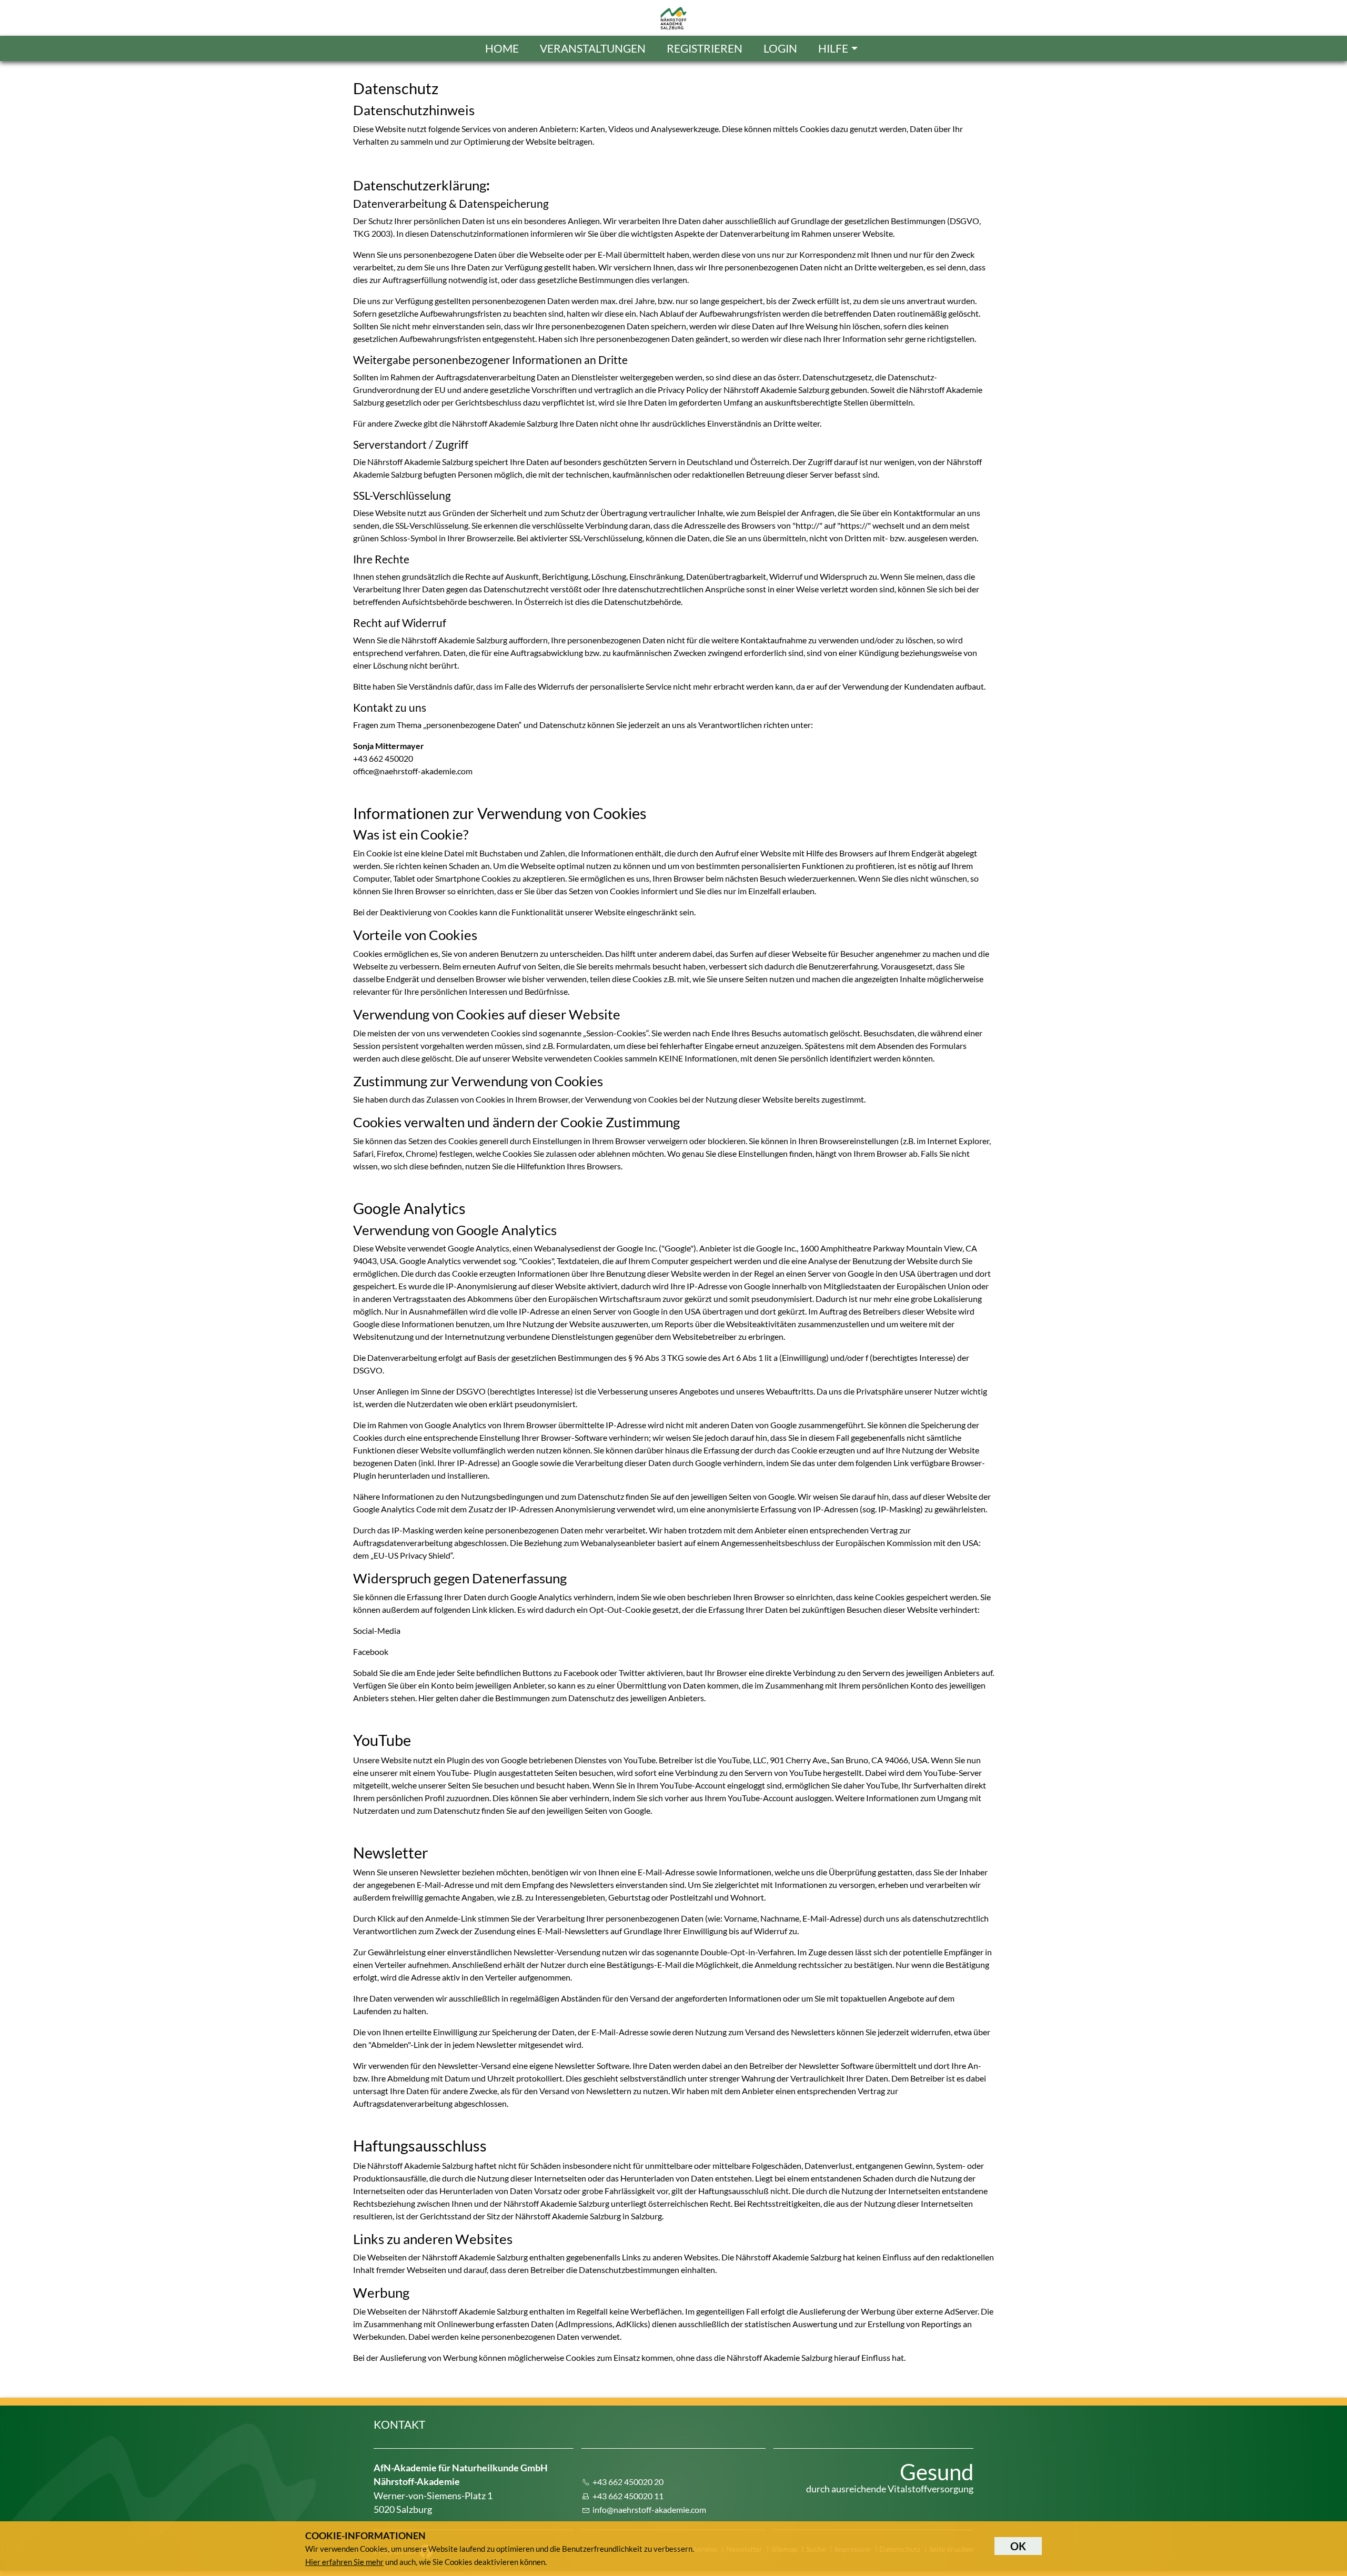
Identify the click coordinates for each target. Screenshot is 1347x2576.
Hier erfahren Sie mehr (344, 2562)
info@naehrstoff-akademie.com (649, 2509)
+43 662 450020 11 (628, 2496)
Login (780, 48)
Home (502, 48)
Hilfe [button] (833, 48)
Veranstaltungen (593, 48)
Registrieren (705, 48)
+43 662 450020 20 (628, 2482)
